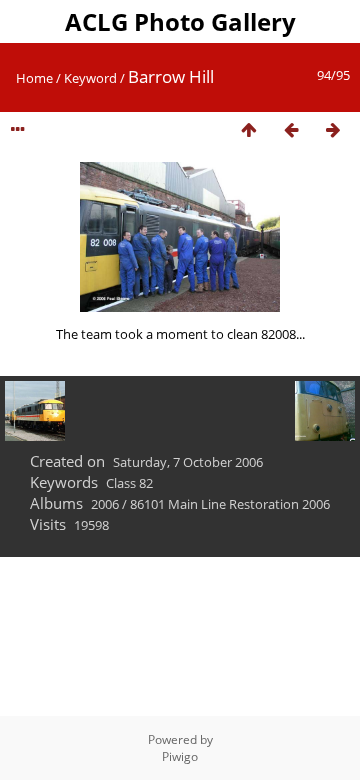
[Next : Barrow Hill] (333, 130)
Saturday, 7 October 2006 (188, 462)
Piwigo (180, 756)
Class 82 (129, 483)
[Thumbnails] (249, 130)
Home (34, 78)
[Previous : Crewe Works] (291, 130)
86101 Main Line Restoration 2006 (230, 504)
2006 (105, 504)
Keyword (90, 78)
